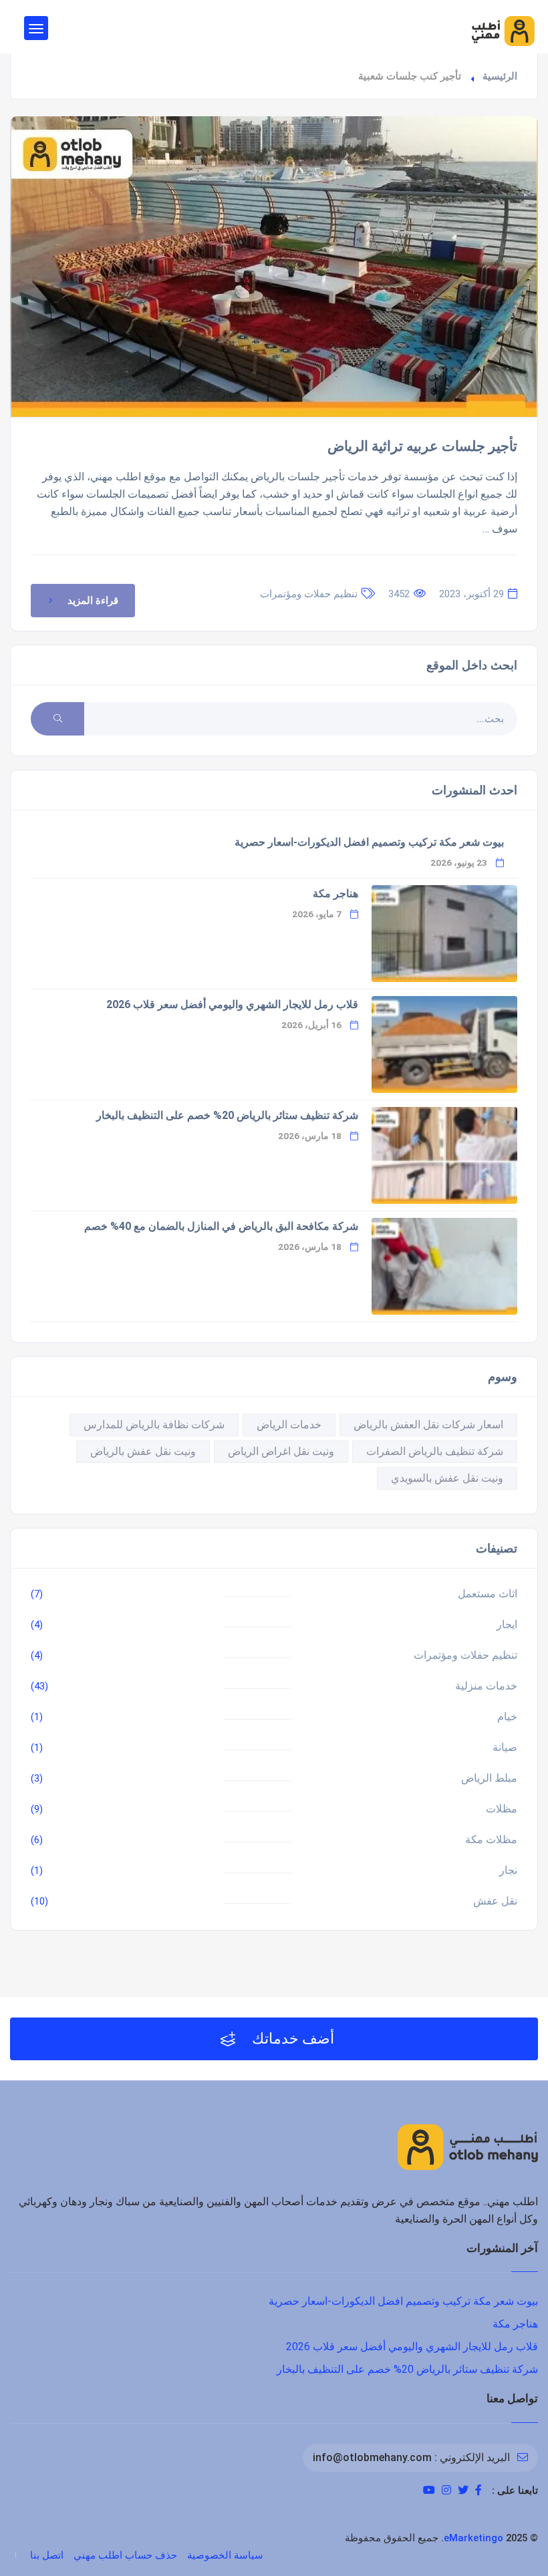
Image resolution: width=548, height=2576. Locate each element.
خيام (507, 1717)
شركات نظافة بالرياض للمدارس (154, 1425)
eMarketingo (473, 2538)
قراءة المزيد (93, 601)
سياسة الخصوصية (225, 2555)
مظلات (502, 1809)
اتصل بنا (47, 2555)
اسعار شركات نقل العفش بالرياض (428, 1425)
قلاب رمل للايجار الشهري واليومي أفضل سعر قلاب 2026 (232, 1004)
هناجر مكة (335, 894)
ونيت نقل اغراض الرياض (281, 1451)
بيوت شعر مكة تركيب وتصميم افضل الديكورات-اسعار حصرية (369, 842)
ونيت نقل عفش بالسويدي (447, 1478)
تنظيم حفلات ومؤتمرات (309, 594)
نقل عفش (495, 1901)
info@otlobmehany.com (372, 2457)
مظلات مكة (491, 1839)
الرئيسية (500, 76)
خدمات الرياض (289, 1425)
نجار (508, 1870)
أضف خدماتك (291, 2039)
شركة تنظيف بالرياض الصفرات (435, 1451)
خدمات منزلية (486, 1686)
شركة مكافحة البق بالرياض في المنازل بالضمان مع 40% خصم (221, 1226)
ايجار (507, 1624)
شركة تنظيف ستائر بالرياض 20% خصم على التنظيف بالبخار (227, 1115)
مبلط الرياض (489, 1778)
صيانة (505, 1747)
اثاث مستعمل (488, 1594)
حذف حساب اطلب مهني (125, 2555)
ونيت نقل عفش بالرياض (143, 1451)
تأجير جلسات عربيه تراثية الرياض (422, 446)
